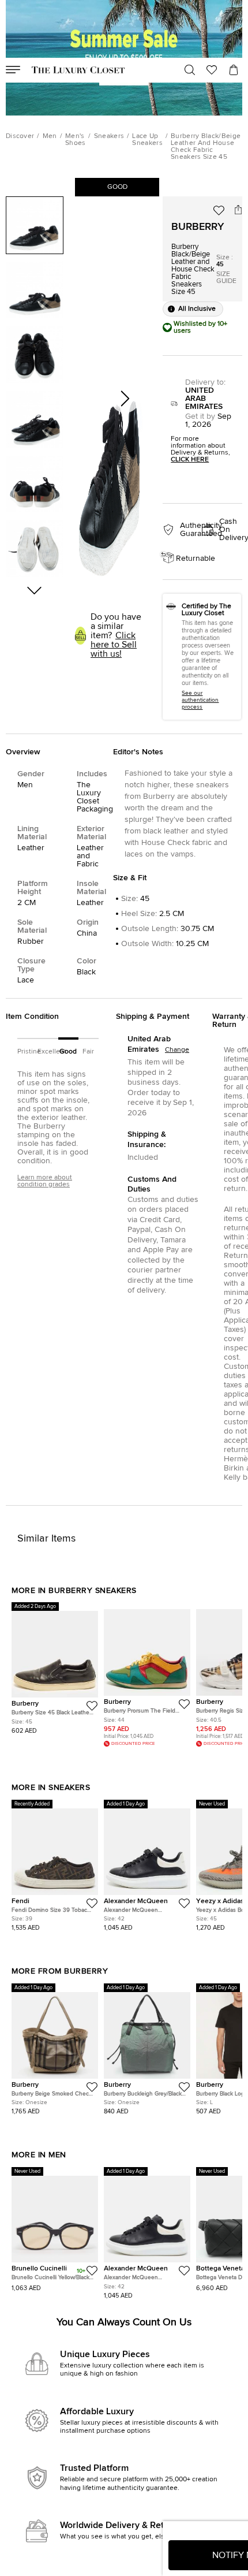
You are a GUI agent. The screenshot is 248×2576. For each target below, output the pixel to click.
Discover (20, 136)
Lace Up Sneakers (147, 140)
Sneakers (109, 136)
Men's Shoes (76, 140)
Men (50, 136)
